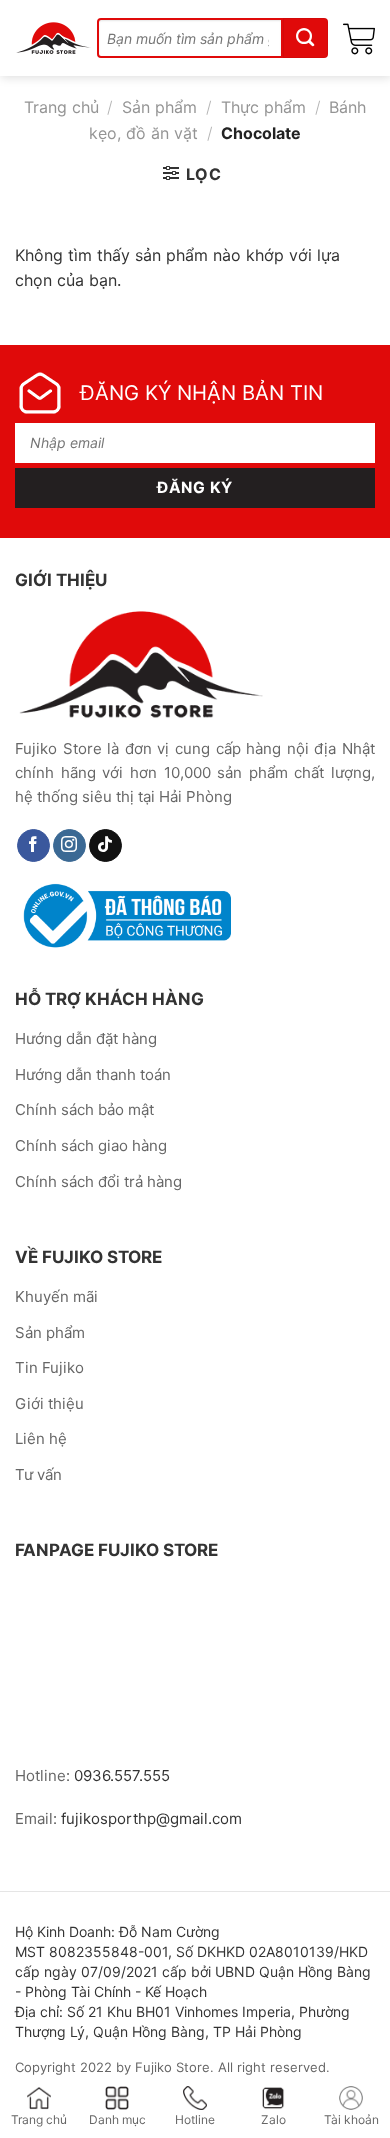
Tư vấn (38, 1474)
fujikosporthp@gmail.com (151, 1818)
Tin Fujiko (49, 1367)
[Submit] (305, 38)
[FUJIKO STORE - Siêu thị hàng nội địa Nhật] (53, 38)
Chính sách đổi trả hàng (98, 1181)
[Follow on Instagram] (69, 846)
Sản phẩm (159, 107)
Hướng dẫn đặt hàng (86, 1038)
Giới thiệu (49, 1403)
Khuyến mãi (56, 1296)
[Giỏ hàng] (359, 38)
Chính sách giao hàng (91, 1145)
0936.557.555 (122, 1775)
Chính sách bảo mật (84, 1109)
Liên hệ (41, 1438)
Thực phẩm (263, 107)
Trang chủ (61, 107)
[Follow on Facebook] (33, 846)
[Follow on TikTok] (105, 846)
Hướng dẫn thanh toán (93, 1074)
